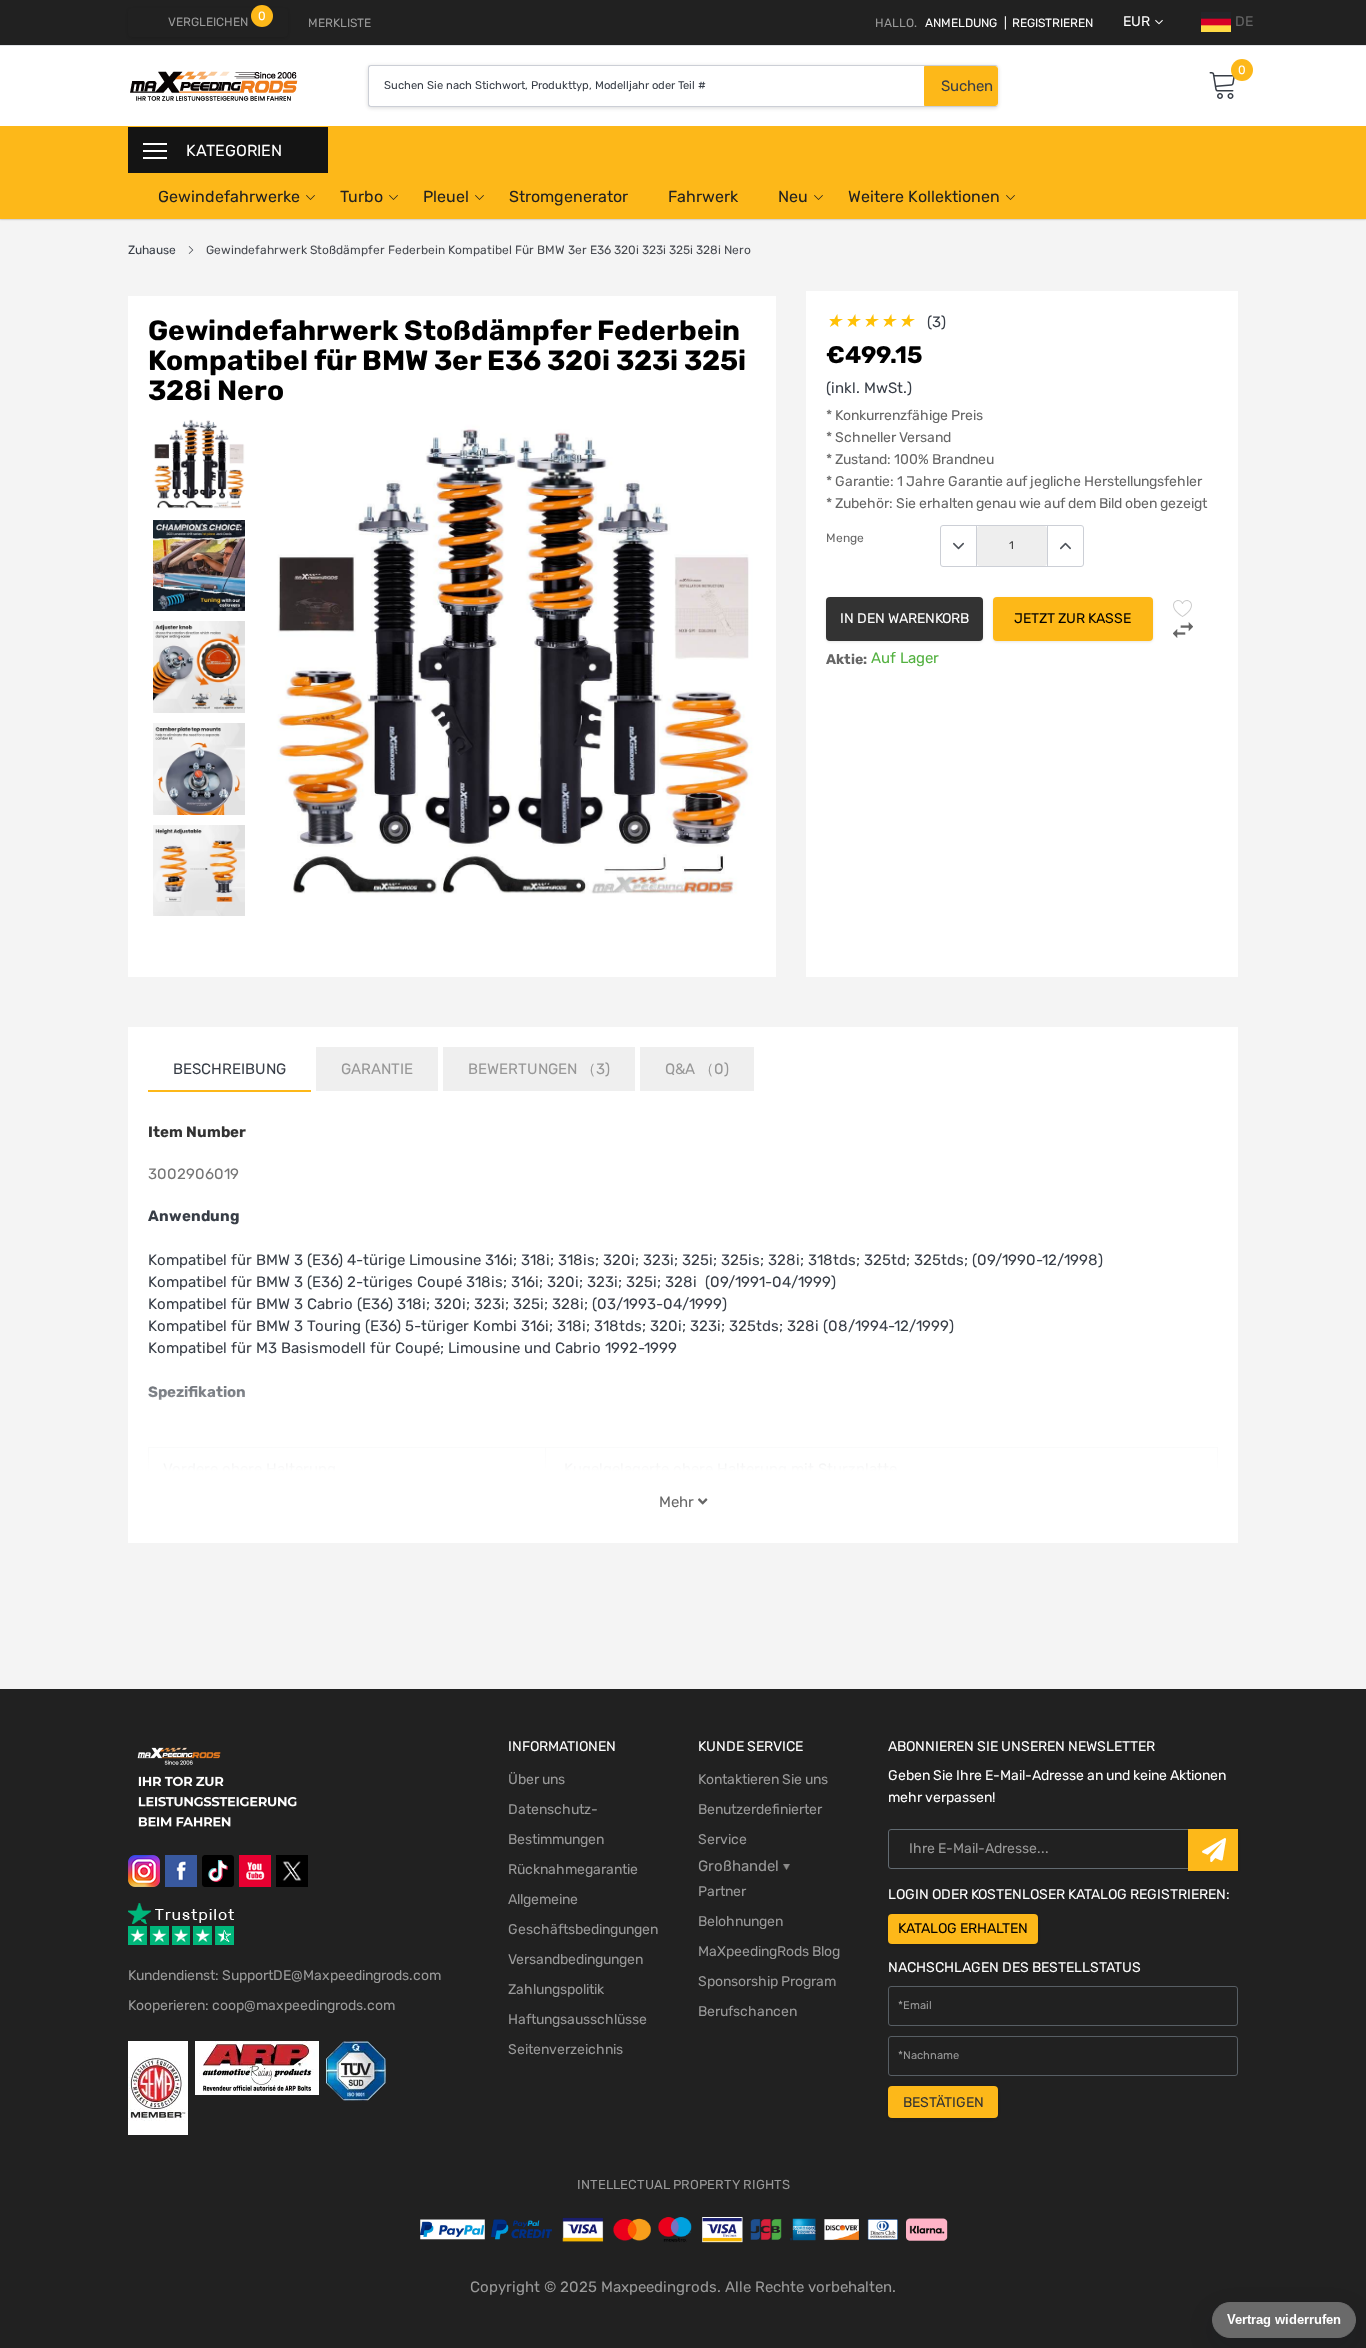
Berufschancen (747, 2011)
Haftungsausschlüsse (577, 2019)
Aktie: (846, 659)
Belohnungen (740, 1921)
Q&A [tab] (697, 1069)
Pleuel (446, 196)
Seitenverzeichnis (565, 2049)
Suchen (967, 86)
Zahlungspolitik (556, 1989)
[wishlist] (1183, 608)
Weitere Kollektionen (924, 196)
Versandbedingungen (575, 1959)
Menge (845, 538)
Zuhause (152, 250)
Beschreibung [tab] (229, 1069)
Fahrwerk (703, 196)
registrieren (1048, 23)
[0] (1223, 86)
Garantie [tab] (377, 1069)
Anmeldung (961, 23)
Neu (793, 196)
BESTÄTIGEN (943, 2102)
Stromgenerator (568, 196)
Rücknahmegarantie (573, 1869)
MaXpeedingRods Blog (769, 1951)
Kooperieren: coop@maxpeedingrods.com (261, 2005)
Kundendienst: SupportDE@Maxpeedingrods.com (284, 1975)
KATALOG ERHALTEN (963, 1928)
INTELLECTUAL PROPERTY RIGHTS (683, 2184)
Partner (722, 1891)
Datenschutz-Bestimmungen (556, 1824)
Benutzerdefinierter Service (760, 1824)
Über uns (536, 1779)
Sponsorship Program (767, 1981)
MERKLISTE (339, 23)
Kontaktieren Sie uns (763, 1779)
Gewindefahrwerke (229, 196)
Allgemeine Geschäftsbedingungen (583, 1914)
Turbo (361, 196)
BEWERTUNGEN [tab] (539, 1069)
